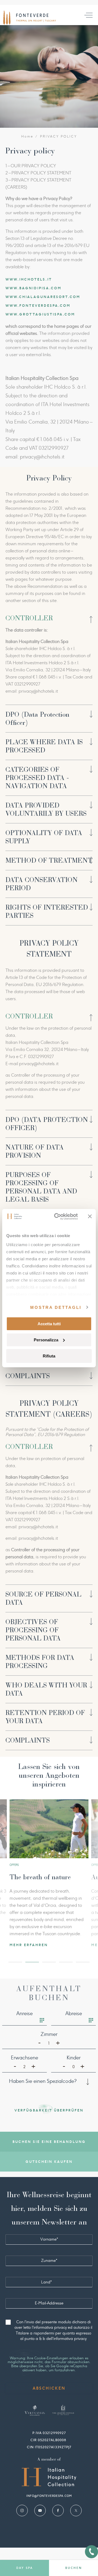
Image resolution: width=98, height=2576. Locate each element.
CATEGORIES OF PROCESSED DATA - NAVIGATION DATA (37, 778)
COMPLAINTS (28, 1376)
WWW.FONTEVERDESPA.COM (38, 306)
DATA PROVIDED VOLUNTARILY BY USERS (46, 809)
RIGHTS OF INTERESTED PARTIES (47, 912)
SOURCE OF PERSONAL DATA (43, 1598)
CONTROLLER (29, 618)
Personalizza (46, 1340)
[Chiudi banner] (90, 1216)
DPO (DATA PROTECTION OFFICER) (47, 1124)
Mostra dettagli (56, 1307)
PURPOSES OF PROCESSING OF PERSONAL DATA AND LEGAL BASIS (41, 1187)
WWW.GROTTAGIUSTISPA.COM (40, 314)
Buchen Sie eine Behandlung (49, 2142)
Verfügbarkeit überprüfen (49, 2110)
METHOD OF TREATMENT (49, 860)
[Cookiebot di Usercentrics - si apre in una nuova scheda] (57, 1216)
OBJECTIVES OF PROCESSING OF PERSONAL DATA (33, 1630)
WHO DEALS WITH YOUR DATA (46, 1689)
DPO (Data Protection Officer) (37, 719)
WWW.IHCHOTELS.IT (29, 279)
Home (27, 136)
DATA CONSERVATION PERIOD (42, 884)
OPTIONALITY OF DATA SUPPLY (44, 837)
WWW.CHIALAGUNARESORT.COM (43, 297)
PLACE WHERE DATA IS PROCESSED (44, 746)
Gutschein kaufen (49, 2162)
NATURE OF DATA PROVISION (35, 1151)
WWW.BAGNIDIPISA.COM (33, 288)
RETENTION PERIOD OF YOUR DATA (45, 1717)
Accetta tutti (49, 1324)
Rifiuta (49, 1356)
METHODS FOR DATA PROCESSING (40, 1662)
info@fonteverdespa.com (49, 2496)
